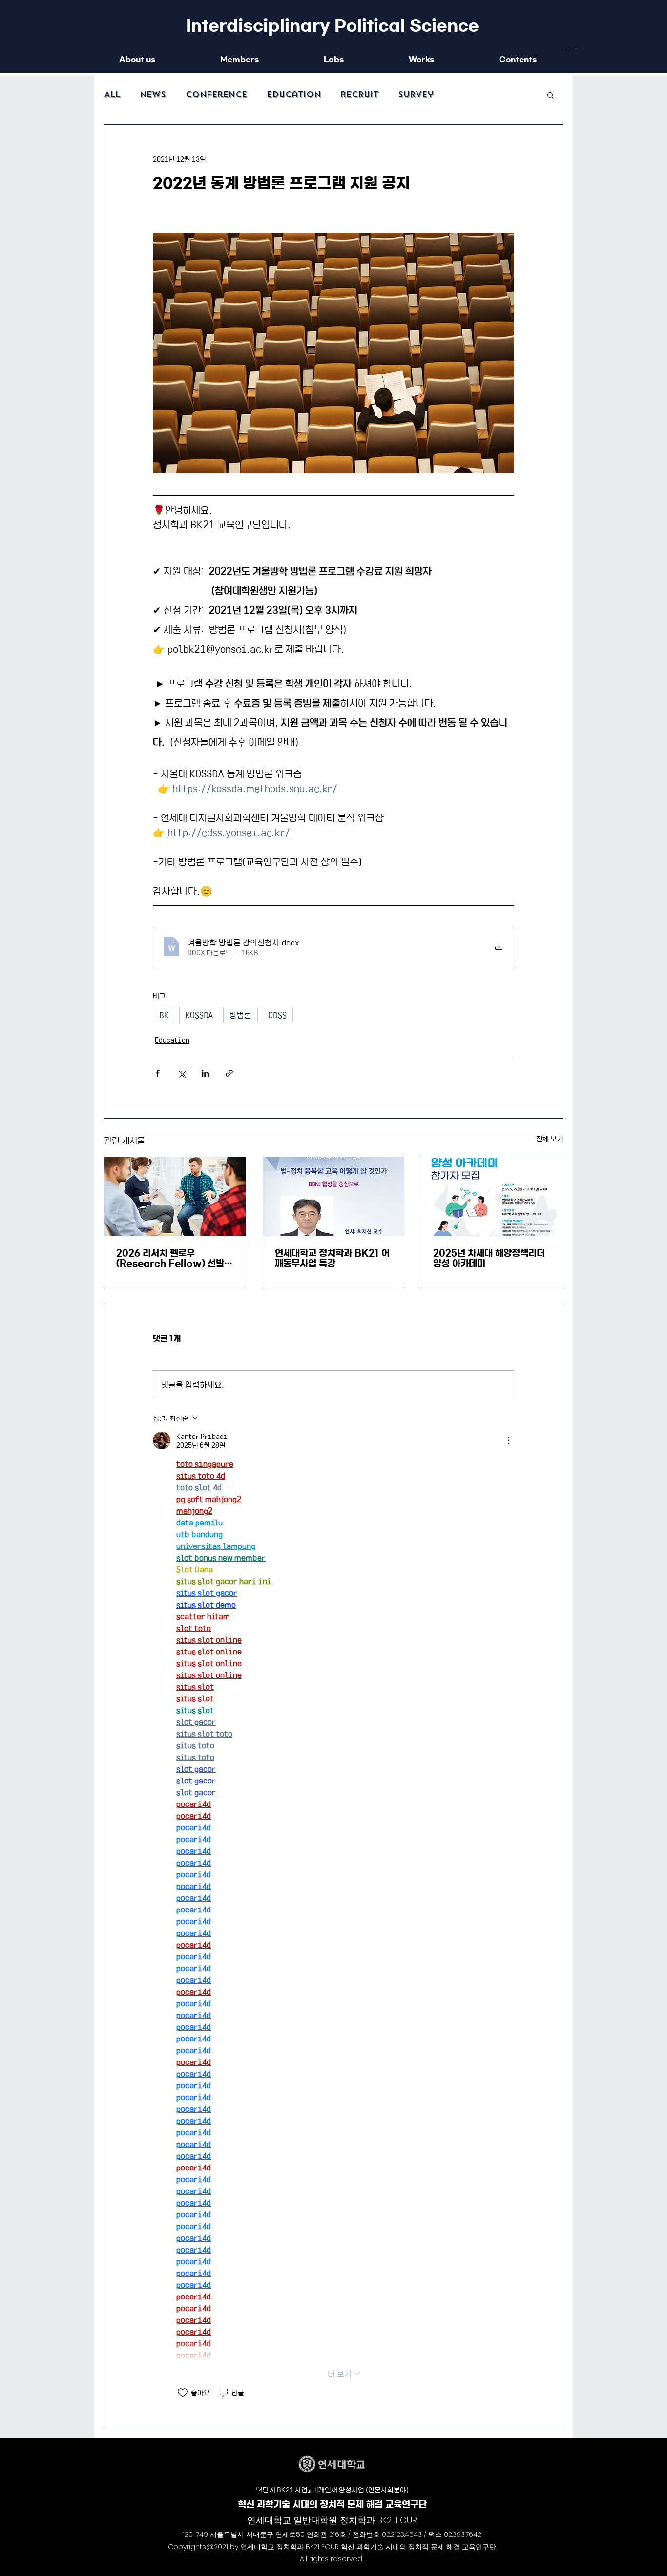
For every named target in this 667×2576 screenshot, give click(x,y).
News (153, 95)
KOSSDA (199, 1015)
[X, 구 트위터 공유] (181, 1073)
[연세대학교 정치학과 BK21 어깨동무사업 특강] (334, 1197)
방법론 (240, 1015)
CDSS (277, 1015)
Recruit (359, 95)
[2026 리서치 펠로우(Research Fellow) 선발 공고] (175, 1197)
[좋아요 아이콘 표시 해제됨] (183, 2393)
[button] (551, 95)
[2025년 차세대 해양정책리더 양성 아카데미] (492, 1197)
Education (294, 95)
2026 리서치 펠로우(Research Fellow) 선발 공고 (170, 1259)
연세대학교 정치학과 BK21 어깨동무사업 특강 (332, 1258)
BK (164, 1015)
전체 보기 (550, 1138)
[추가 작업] (508, 1440)
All (112, 95)
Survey (416, 95)
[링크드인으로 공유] (205, 1073)
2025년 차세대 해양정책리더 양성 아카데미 (489, 1258)
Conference (216, 95)
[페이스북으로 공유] (157, 1073)
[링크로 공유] (229, 1073)
